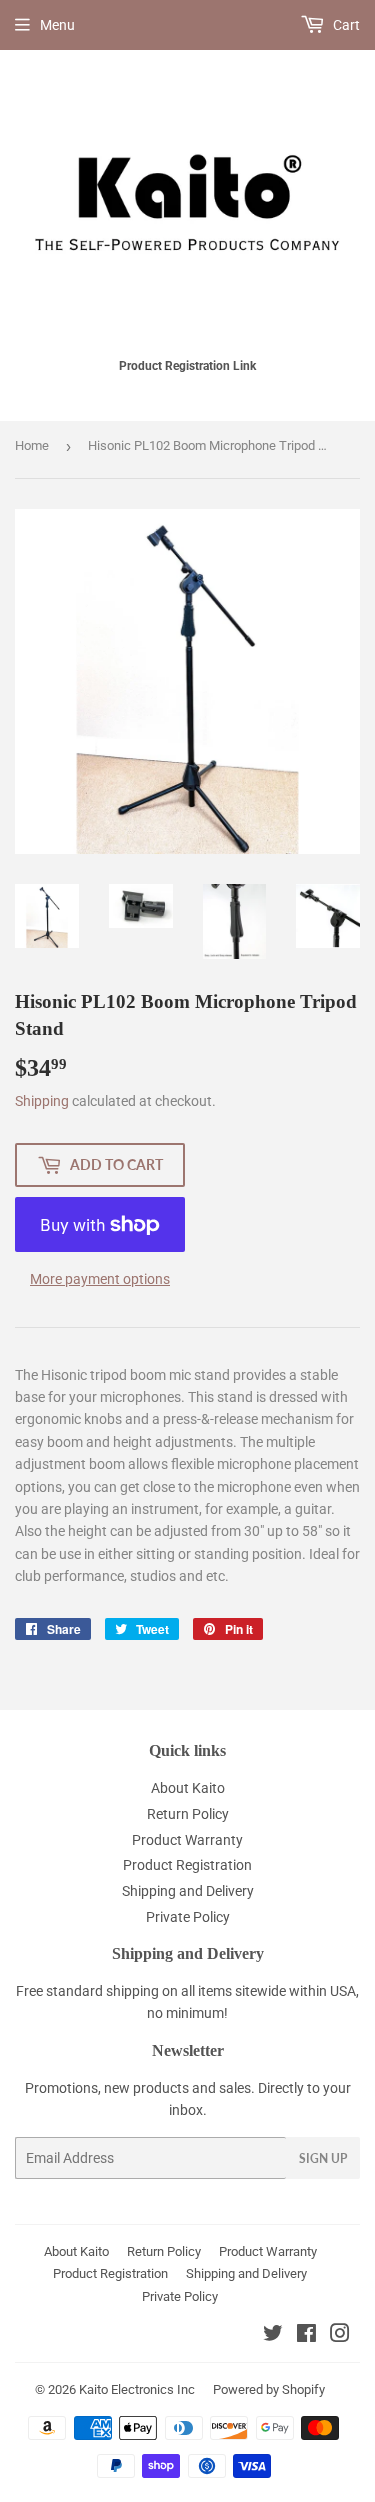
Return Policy (188, 1814)
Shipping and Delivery (188, 1891)
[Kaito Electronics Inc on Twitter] (273, 2336)
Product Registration (187, 1865)
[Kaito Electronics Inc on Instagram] (340, 2336)
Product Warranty (187, 1840)
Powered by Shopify (269, 2389)
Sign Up (323, 2158)
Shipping (42, 1101)
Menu (57, 25)
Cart (345, 25)
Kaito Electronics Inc (137, 2389)
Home (32, 445)
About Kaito (188, 1788)
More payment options (100, 1279)
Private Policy (188, 1917)
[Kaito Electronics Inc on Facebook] (306, 2336)
